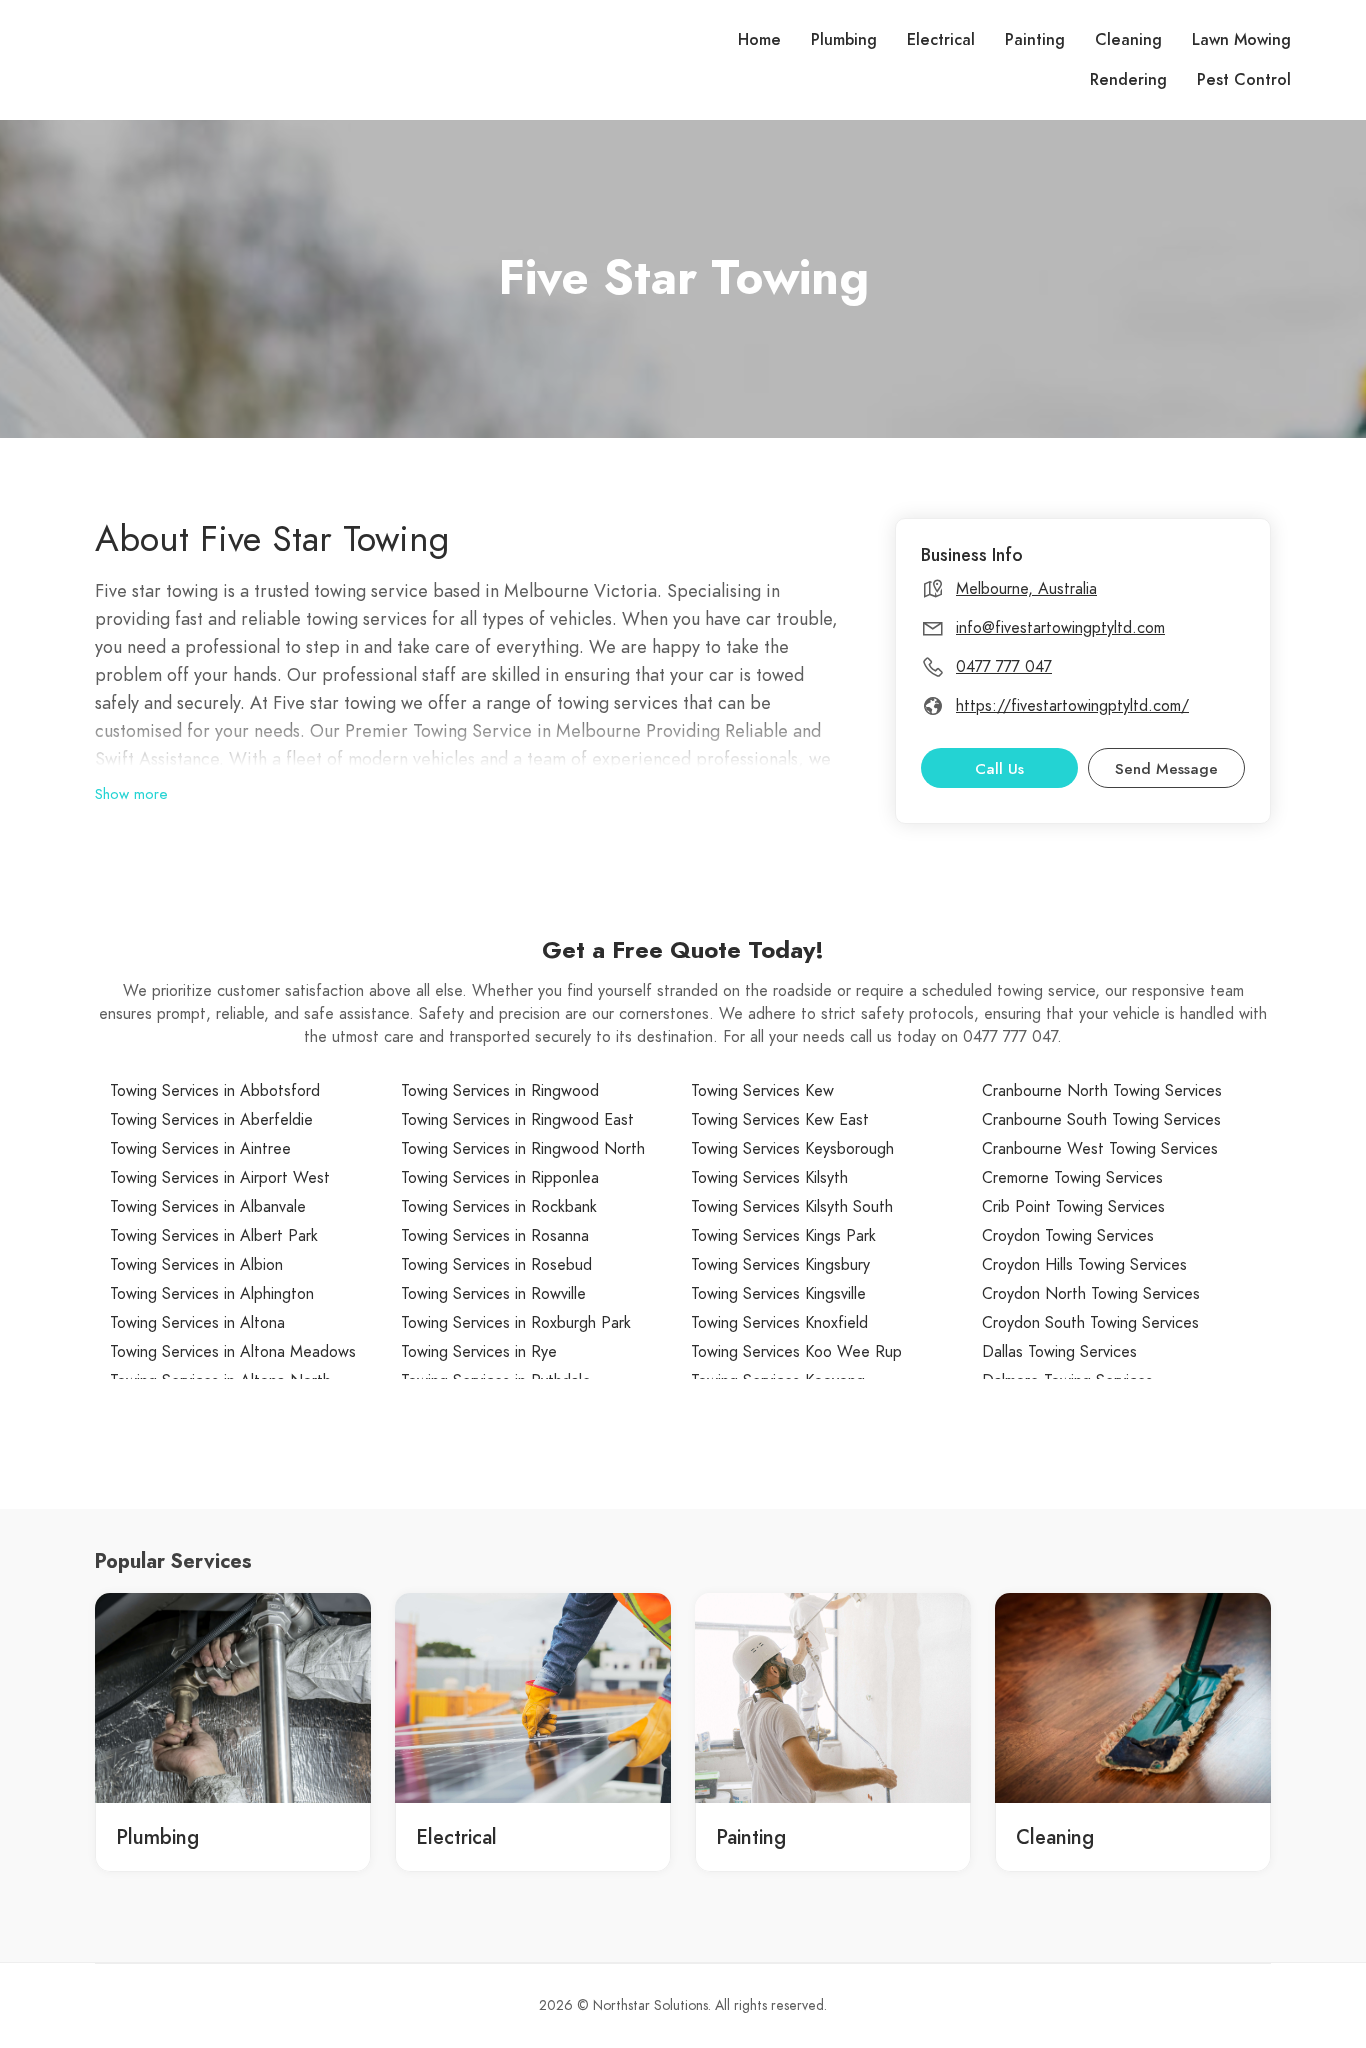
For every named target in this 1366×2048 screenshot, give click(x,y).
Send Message (1166, 769)
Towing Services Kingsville (778, 1294)
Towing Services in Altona (197, 1323)
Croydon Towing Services (1068, 1236)
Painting (1035, 40)
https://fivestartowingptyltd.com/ (1072, 706)
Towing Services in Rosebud (496, 1265)
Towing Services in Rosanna (495, 1236)
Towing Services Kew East (780, 1120)
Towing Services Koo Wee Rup (796, 1352)
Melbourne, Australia (1026, 589)
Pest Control (1244, 80)
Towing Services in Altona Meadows (233, 1352)
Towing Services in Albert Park (214, 1236)
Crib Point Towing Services (1073, 1207)
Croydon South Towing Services (1090, 1323)
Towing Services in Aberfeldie (211, 1120)
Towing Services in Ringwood (500, 1091)
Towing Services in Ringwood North (523, 1149)
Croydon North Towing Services (1091, 1294)
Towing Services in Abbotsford (215, 1091)
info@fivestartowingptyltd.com (1060, 628)
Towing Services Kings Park (783, 1236)
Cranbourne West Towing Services (1100, 1149)
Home (759, 40)
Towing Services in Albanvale (208, 1207)
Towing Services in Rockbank (499, 1207)
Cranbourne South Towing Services (1101, 1120)
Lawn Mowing (1241, 40)
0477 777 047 (1004, 667)
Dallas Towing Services (1059, 1352)
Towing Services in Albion (196, 1265)
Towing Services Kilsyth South (792, 1207)
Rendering (1128, 80)
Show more (131, 794)
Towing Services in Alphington (212, 1294)
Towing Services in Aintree (200, 1149)
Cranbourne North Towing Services (1102, 1091)
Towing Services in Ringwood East (517, 1120)
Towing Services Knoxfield (779, 1323)
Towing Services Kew (762, 1091)
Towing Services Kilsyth (769, 1178)
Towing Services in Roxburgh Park (516, 1323)
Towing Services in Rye (479, 1352)
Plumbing (844, 40)
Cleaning (1128, 40)
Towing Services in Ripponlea (500, 1178)
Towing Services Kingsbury (780, 1265)
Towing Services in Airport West (220, 1178)
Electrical (941, 40)
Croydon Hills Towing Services (1084, 1265)
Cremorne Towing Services (1072, 1178)
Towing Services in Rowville (493, 1294)
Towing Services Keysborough (792, 1149)
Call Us (999, 769)
